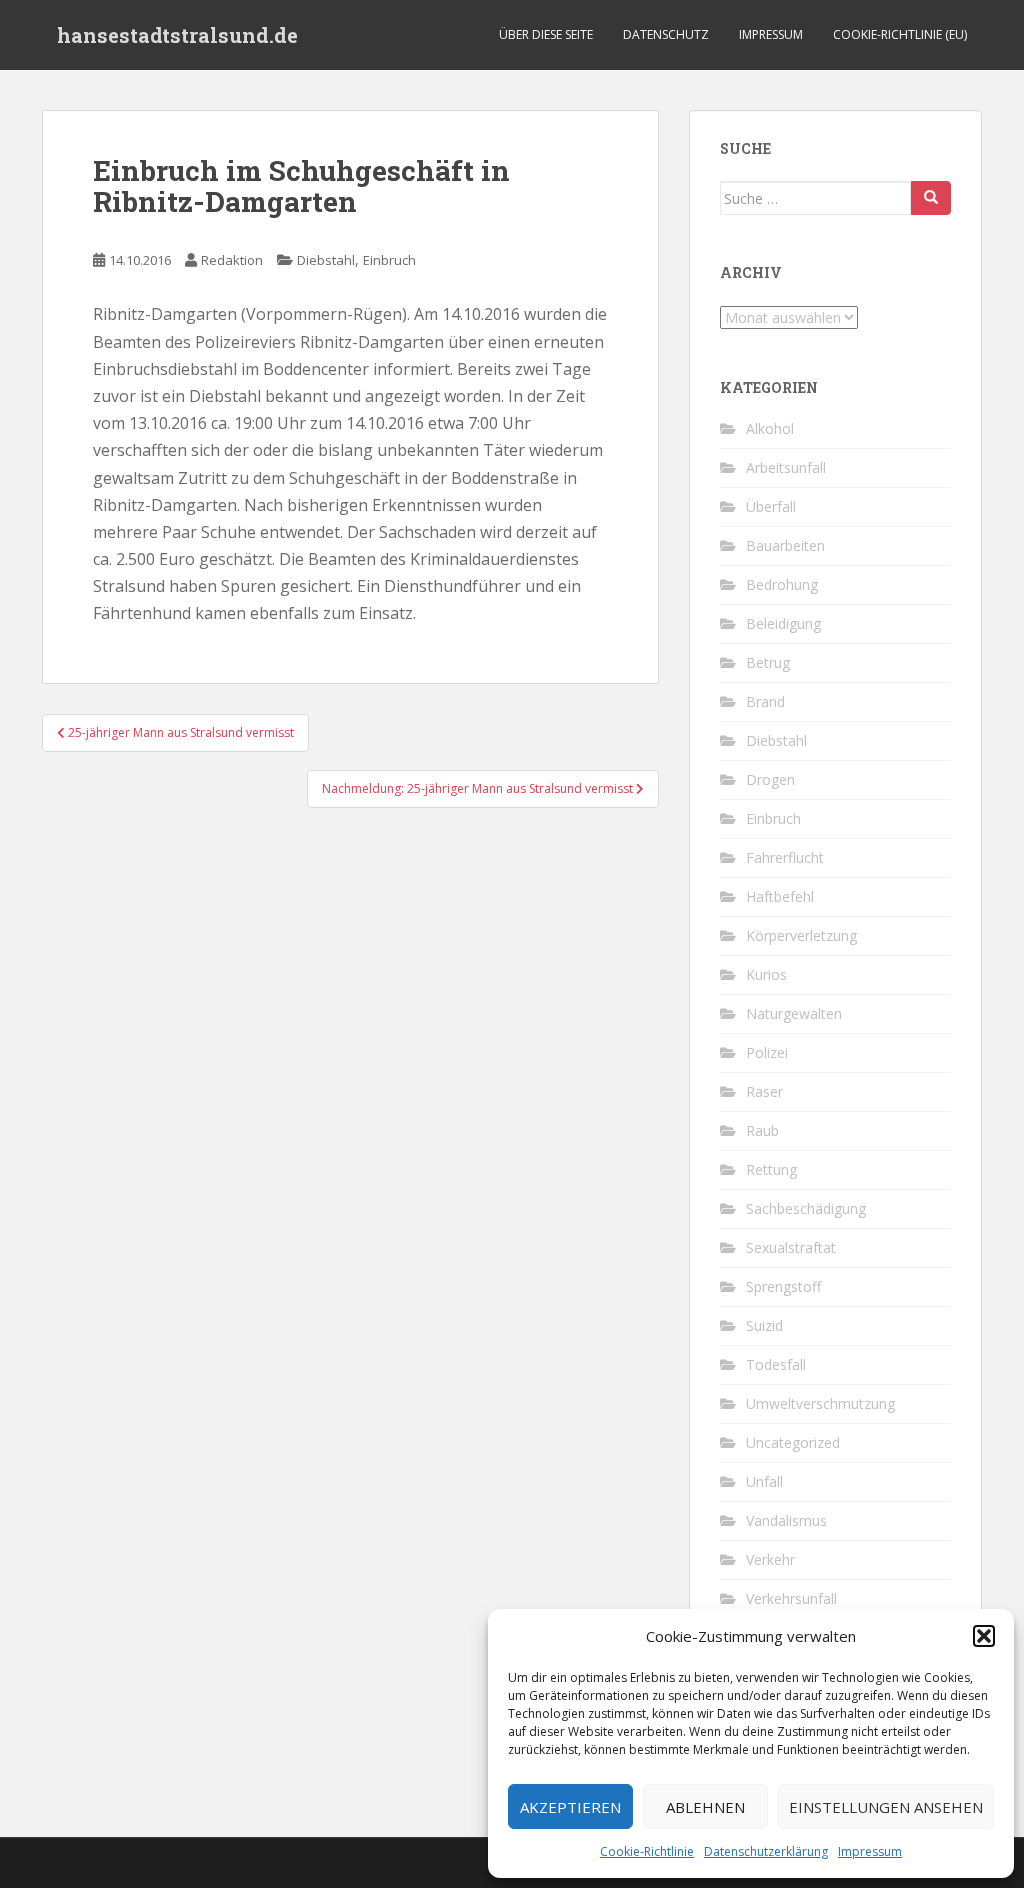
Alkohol (770, 428)
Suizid (764, 1325)
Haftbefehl (780, 896)
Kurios (766, 974)
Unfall (764, 1481)
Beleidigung (783, 623)
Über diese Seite (546, 34)
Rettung (771, 1169)
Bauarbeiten (785, 545)
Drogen (770, 779)
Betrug (768, 662)
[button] (984, 1636)
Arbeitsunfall (786, 467)
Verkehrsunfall (791, 1598)
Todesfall (776, 1364)
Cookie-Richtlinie (647, 1851)
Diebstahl (326, 260)
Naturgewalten (794, 1013)
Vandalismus (786, 1520)
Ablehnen (705, 1807)
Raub (762, 1130)
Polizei (767, 1052)
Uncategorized (793, 1442)
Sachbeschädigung (806, 1208)
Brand (765, 701)
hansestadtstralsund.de (177, 35)
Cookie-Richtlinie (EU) (900, 34)
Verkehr (770, 1559)
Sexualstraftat (791, 1247)
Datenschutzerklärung (766, 1851)
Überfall (771, 506)
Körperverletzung (801, 935)
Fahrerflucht (785, 857)
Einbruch (389, 260)
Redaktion (232, 260)
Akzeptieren (570, 1807)
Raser (764, 1091)
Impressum (870, 1851)
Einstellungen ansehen (886, 1807)
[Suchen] (931, 198)
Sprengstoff (783, 1286)
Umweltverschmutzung (820, 1403)
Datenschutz (666, 34)
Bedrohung (782, 584)
